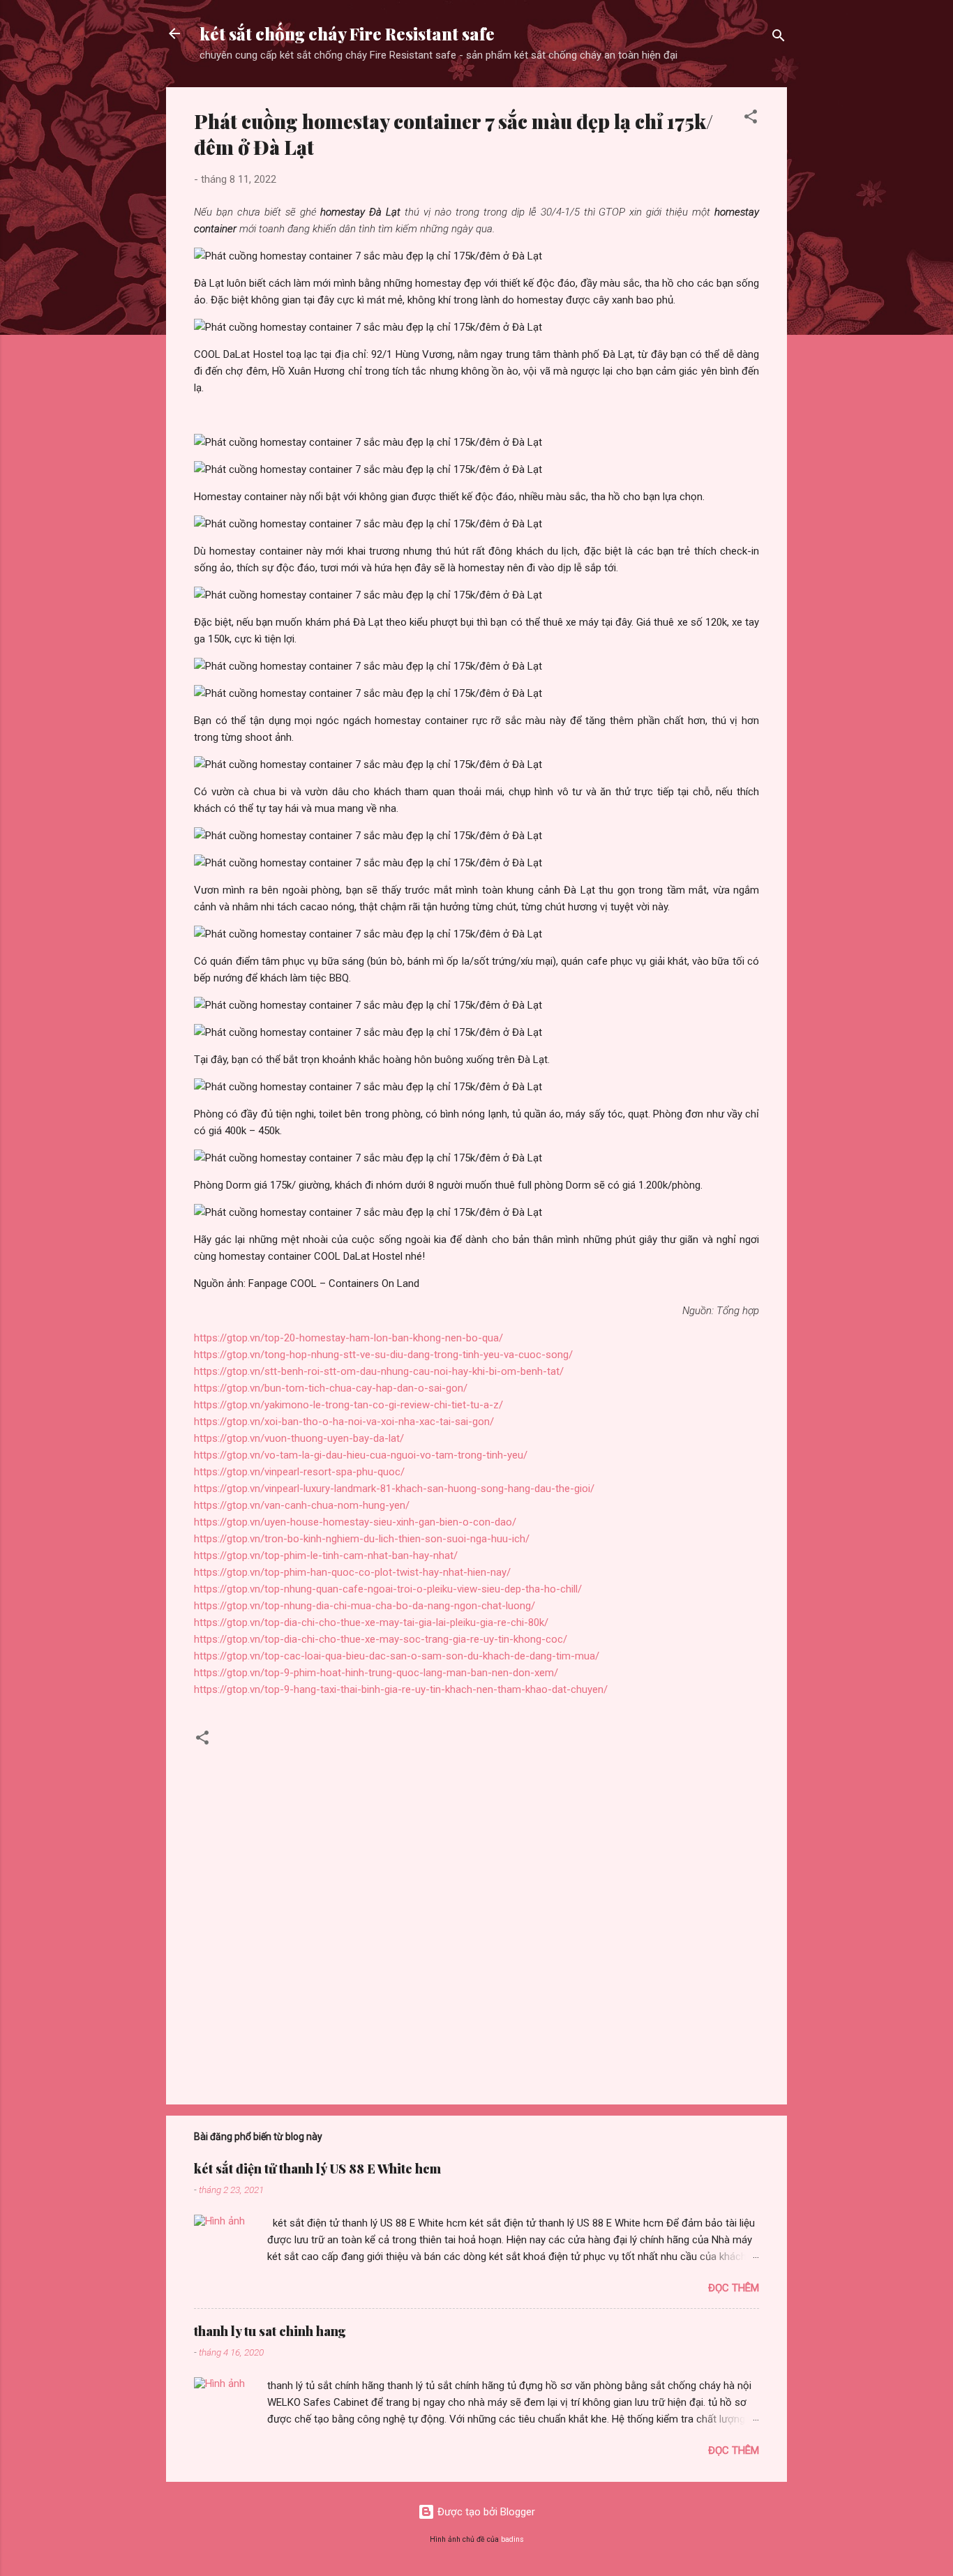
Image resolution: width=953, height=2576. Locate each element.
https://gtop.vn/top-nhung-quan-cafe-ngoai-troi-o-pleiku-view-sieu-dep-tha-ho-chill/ (388, 1589)
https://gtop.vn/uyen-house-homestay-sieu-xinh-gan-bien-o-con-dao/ (355, 1522)
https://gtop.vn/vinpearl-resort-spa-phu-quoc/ (299, 1472)
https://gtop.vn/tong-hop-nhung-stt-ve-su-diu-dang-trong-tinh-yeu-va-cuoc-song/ (383, 1355)
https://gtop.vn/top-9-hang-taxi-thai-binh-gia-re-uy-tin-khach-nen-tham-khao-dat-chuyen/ (401, 1689)
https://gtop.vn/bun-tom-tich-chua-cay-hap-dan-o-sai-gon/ (331, 1388)
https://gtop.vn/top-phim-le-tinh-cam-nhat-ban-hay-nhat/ (326, 1556)
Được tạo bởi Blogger (485, 2512)
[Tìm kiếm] (779, 38)
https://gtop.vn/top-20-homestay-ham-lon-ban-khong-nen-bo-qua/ (348, 1338)
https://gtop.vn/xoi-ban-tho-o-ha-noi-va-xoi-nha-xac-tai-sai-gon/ (344, 1422)
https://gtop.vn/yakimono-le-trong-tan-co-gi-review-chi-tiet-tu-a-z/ (348, 1405)
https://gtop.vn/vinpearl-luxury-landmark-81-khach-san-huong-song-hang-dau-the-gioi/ (394, 1489)
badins (512, 2539)
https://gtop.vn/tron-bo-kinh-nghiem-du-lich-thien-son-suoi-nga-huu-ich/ (362, 1539)
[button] (751, 119)
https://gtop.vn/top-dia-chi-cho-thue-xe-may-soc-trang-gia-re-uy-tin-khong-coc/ (381, 1639)
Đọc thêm (734, 2288)
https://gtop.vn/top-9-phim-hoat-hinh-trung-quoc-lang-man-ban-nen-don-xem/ (376, 1673)
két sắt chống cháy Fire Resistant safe (347, 33)
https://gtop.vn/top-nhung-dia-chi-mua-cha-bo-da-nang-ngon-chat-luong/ (365, 1606)
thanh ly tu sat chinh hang (270, 2331)
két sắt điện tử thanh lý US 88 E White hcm (317, 2169)
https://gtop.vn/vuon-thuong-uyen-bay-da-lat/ (299, 1438)
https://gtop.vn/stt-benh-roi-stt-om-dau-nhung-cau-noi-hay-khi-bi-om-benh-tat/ (379, 1371)
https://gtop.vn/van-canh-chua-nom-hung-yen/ (302, 1505)
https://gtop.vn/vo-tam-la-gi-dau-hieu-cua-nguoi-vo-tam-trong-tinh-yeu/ (361, 1455)
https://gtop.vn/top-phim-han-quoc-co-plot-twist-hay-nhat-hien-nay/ (352, 1572)
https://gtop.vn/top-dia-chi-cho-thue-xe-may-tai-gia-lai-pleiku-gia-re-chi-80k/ (371, 1622)
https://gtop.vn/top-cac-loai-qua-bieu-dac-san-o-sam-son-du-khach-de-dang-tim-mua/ (397, 1656)
